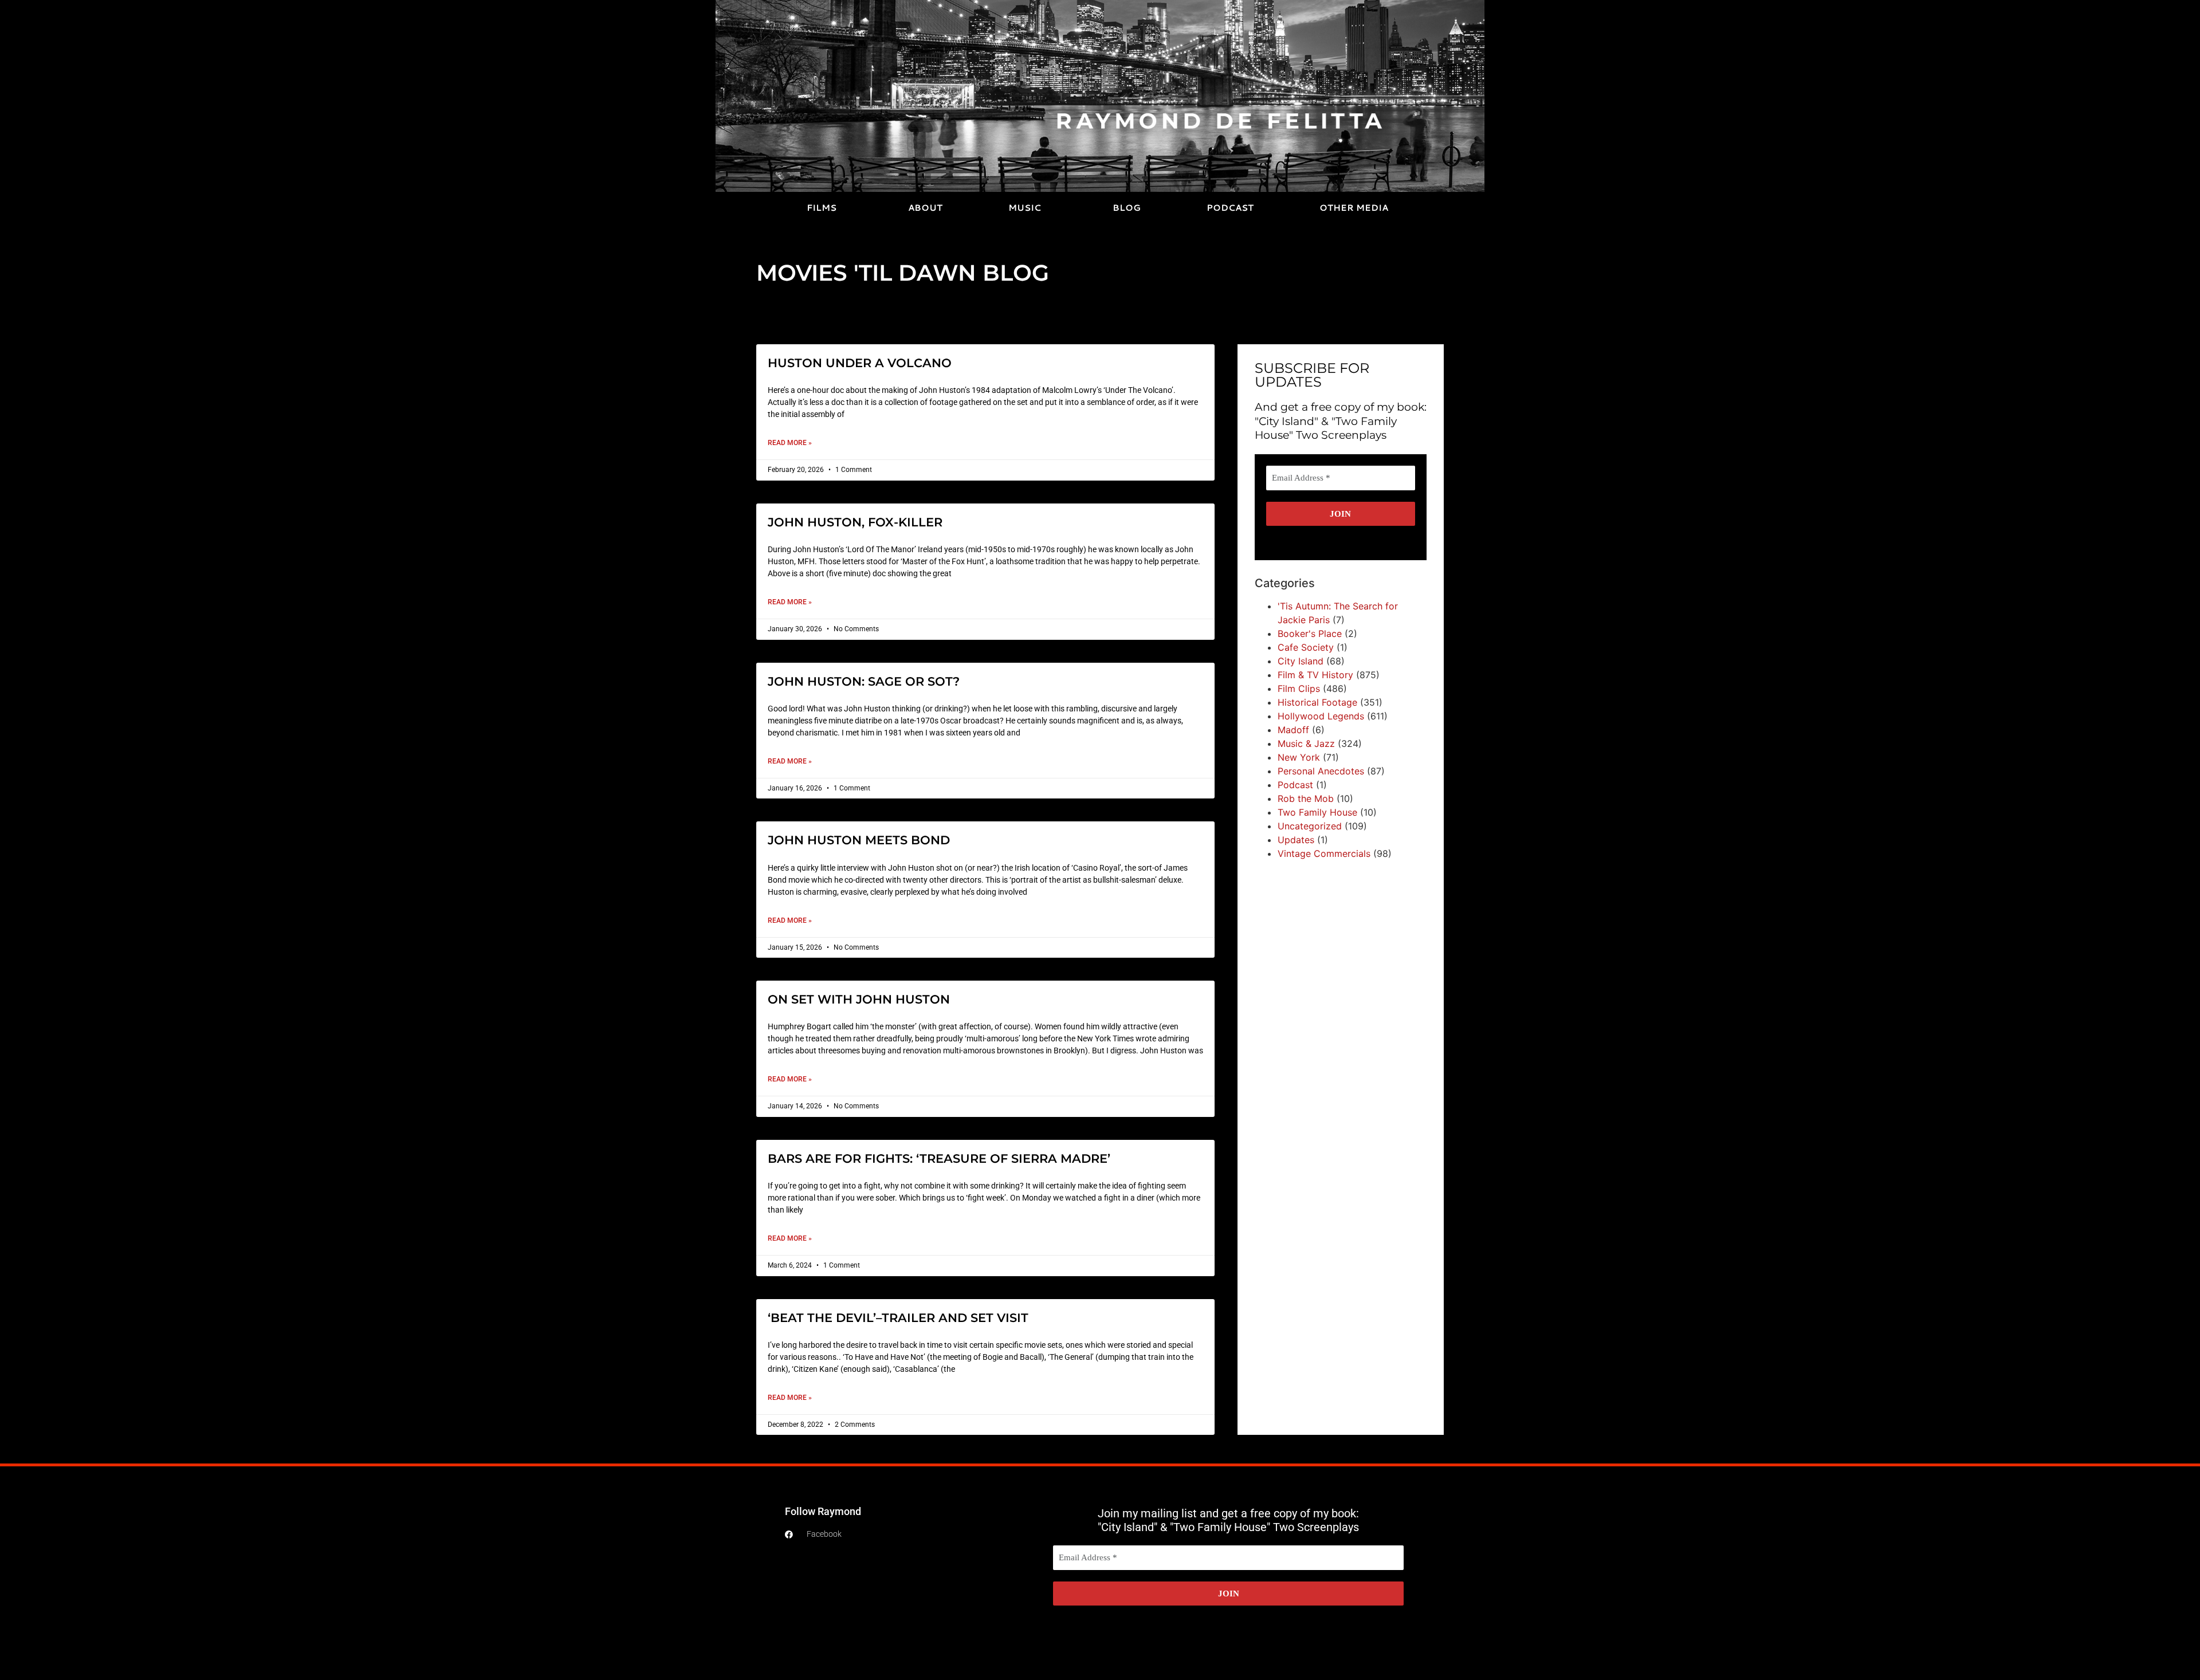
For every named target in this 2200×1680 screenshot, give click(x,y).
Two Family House (1317, 812)
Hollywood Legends (1321, 716)
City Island (1301, 661)
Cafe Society (1306, 647)
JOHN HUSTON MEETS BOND (859, 840)
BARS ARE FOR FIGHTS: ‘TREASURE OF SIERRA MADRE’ (939, 1158)
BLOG (1127, 208)
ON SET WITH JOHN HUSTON (859, 999)
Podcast (1295, 785)
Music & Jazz (1306, 743)
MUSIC (1025, 208)
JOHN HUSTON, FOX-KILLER (855, 522)
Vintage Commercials (1324, 853)
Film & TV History (1315, 675)
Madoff (1293, 730)
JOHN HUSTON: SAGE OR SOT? (864, 681)
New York (1299, 757)
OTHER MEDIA (1354, 208)
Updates (1296, 840)
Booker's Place (1310, 634)
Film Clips (1299, 688)
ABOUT (925, 208)
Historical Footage (1317, 702)
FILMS (822, 208)
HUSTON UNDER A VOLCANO (860, 363)
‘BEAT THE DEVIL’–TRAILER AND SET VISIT (898, 1318)
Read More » (790, 443)
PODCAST (1230, 208)
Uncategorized (1310, 826)
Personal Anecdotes (1321, 771)
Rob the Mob (1306, 798)
